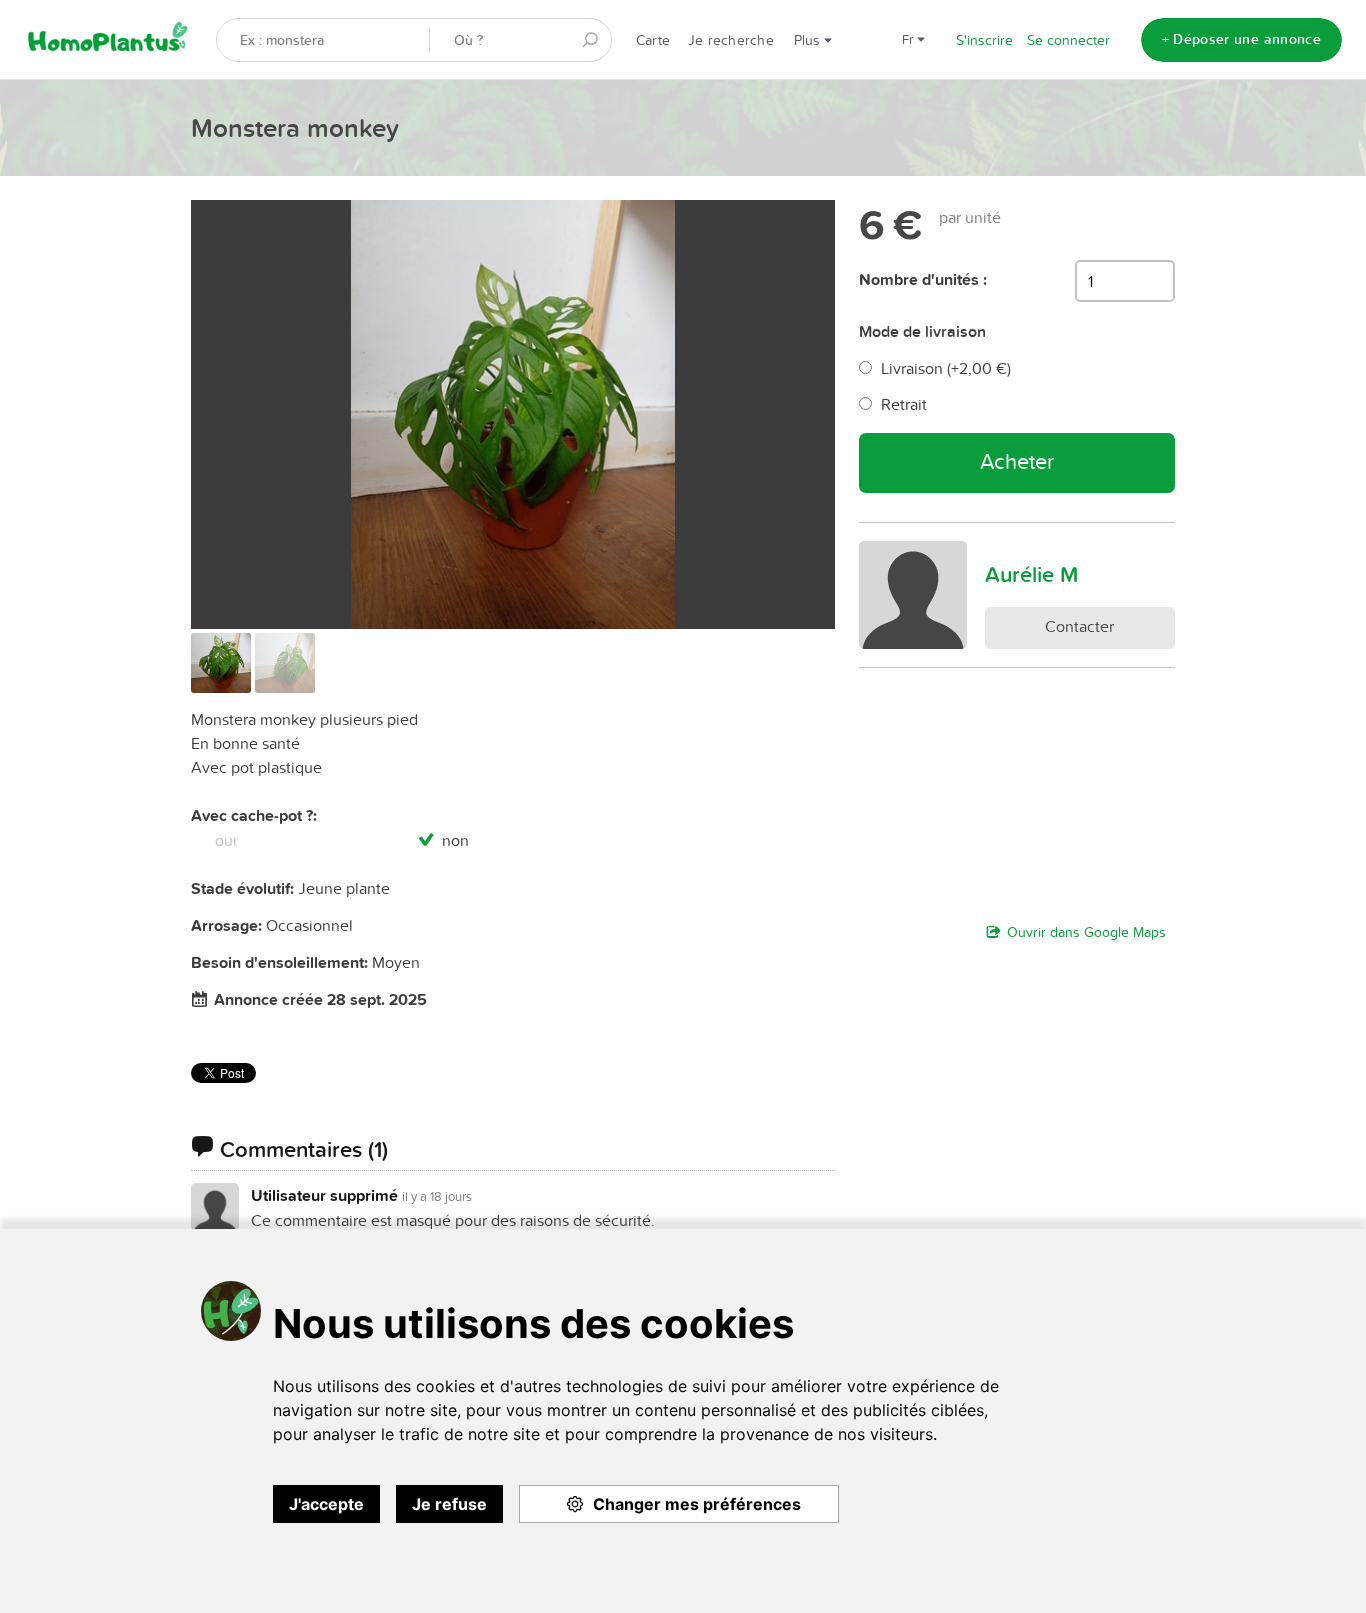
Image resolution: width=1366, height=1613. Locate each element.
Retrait (904, 404)
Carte (653, 40)
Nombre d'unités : (923, 279)
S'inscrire (984, 40)
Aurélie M (1031, 574)
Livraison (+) (946, 368)
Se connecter (1068, 40)
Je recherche (731, 40)
